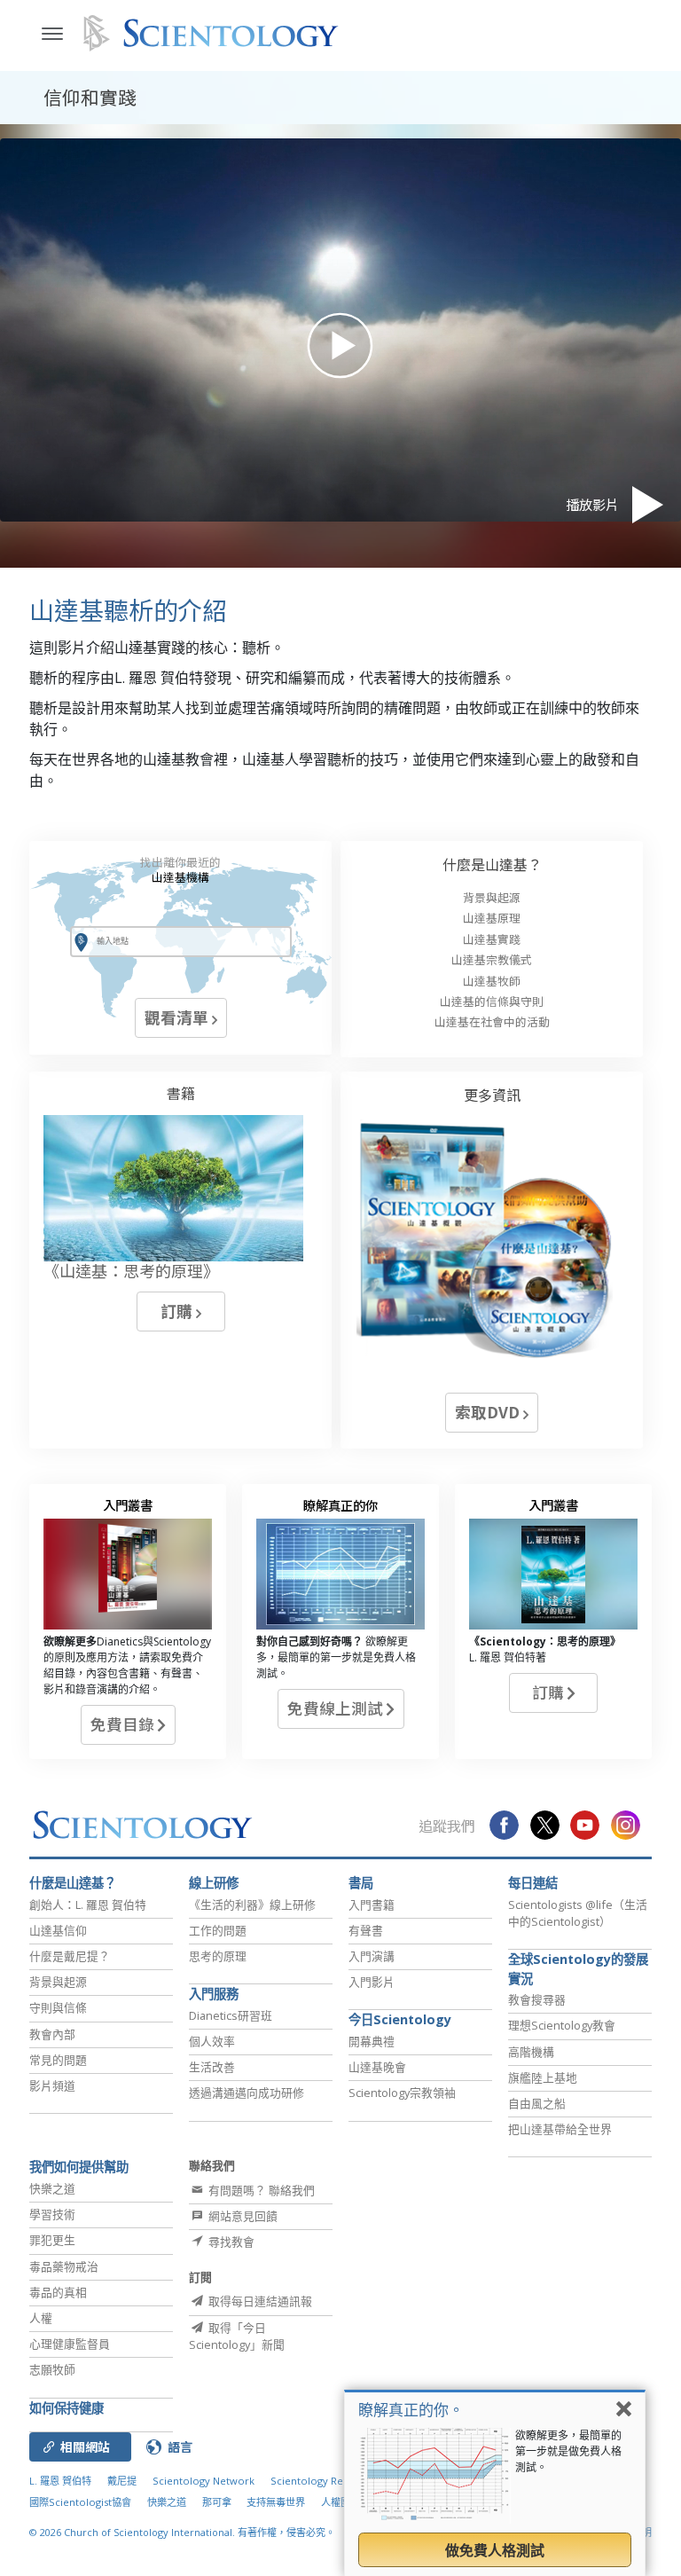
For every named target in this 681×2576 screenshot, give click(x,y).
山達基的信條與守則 (492, 1001)
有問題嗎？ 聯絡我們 (260, 2190)
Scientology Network (204, 2481)
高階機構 (531, 2052)
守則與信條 (58, 2007)
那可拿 (218, 2502)
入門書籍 (372, 1905)
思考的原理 (218, 1956)
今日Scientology (400, 2019)
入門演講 (372, 1956)
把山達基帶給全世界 (560, 2129)
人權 (41, 2318)
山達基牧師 (492, 981)
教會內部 (52, 2034)
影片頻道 (52, 2085)
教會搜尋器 (537, 1999)
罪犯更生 (52, 2240)
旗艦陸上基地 (543, 2077)
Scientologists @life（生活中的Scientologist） (578, 1913)
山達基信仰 (58, 1930)
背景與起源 (492, 897)
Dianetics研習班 (231, 2015)
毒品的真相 (58, 2292)
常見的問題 (58, 2060)
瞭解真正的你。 (411, 2410)
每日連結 (533, 1883)
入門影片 (372, 1982)
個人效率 (212, 2041)
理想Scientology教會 (562, 2025)
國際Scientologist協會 (80, 2502)
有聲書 (366, 1930)
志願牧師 (52, 2369)
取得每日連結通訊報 (259, 2301)
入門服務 (214, 1994)
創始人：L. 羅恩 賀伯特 (88, 1905)
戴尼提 (122, 2481)
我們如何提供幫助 (79, 2167)
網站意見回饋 (242, 2216)
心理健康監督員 (70, 2344)
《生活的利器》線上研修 (252, 1905)
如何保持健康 (67, 2408)
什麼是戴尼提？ (70, 1956)
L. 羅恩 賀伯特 (60, 2481)
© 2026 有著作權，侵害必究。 (182, 2532)
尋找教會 (230, 2242)
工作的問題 (218, 1930)
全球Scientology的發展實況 (578, 1969)
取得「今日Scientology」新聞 (237, 2336)
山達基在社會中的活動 (492, 1021)
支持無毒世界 (276, 2502)
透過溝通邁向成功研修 (247, 2093)
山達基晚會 (377, 2067)
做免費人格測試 (495, 2550)
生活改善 (212, 2067)
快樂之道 (52, 2188)
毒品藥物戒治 (64, 2266)
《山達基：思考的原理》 (131, 1270)
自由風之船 (537, 2103)
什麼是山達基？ (492, 864)
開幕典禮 (372, 2041)
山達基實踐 (492, 939)
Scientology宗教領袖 (402, 2093)
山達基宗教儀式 (492, 959)
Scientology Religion (320, 2481)
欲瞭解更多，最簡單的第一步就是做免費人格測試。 (568, 2451)
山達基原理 (492, 918)
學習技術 (52, 2214)
